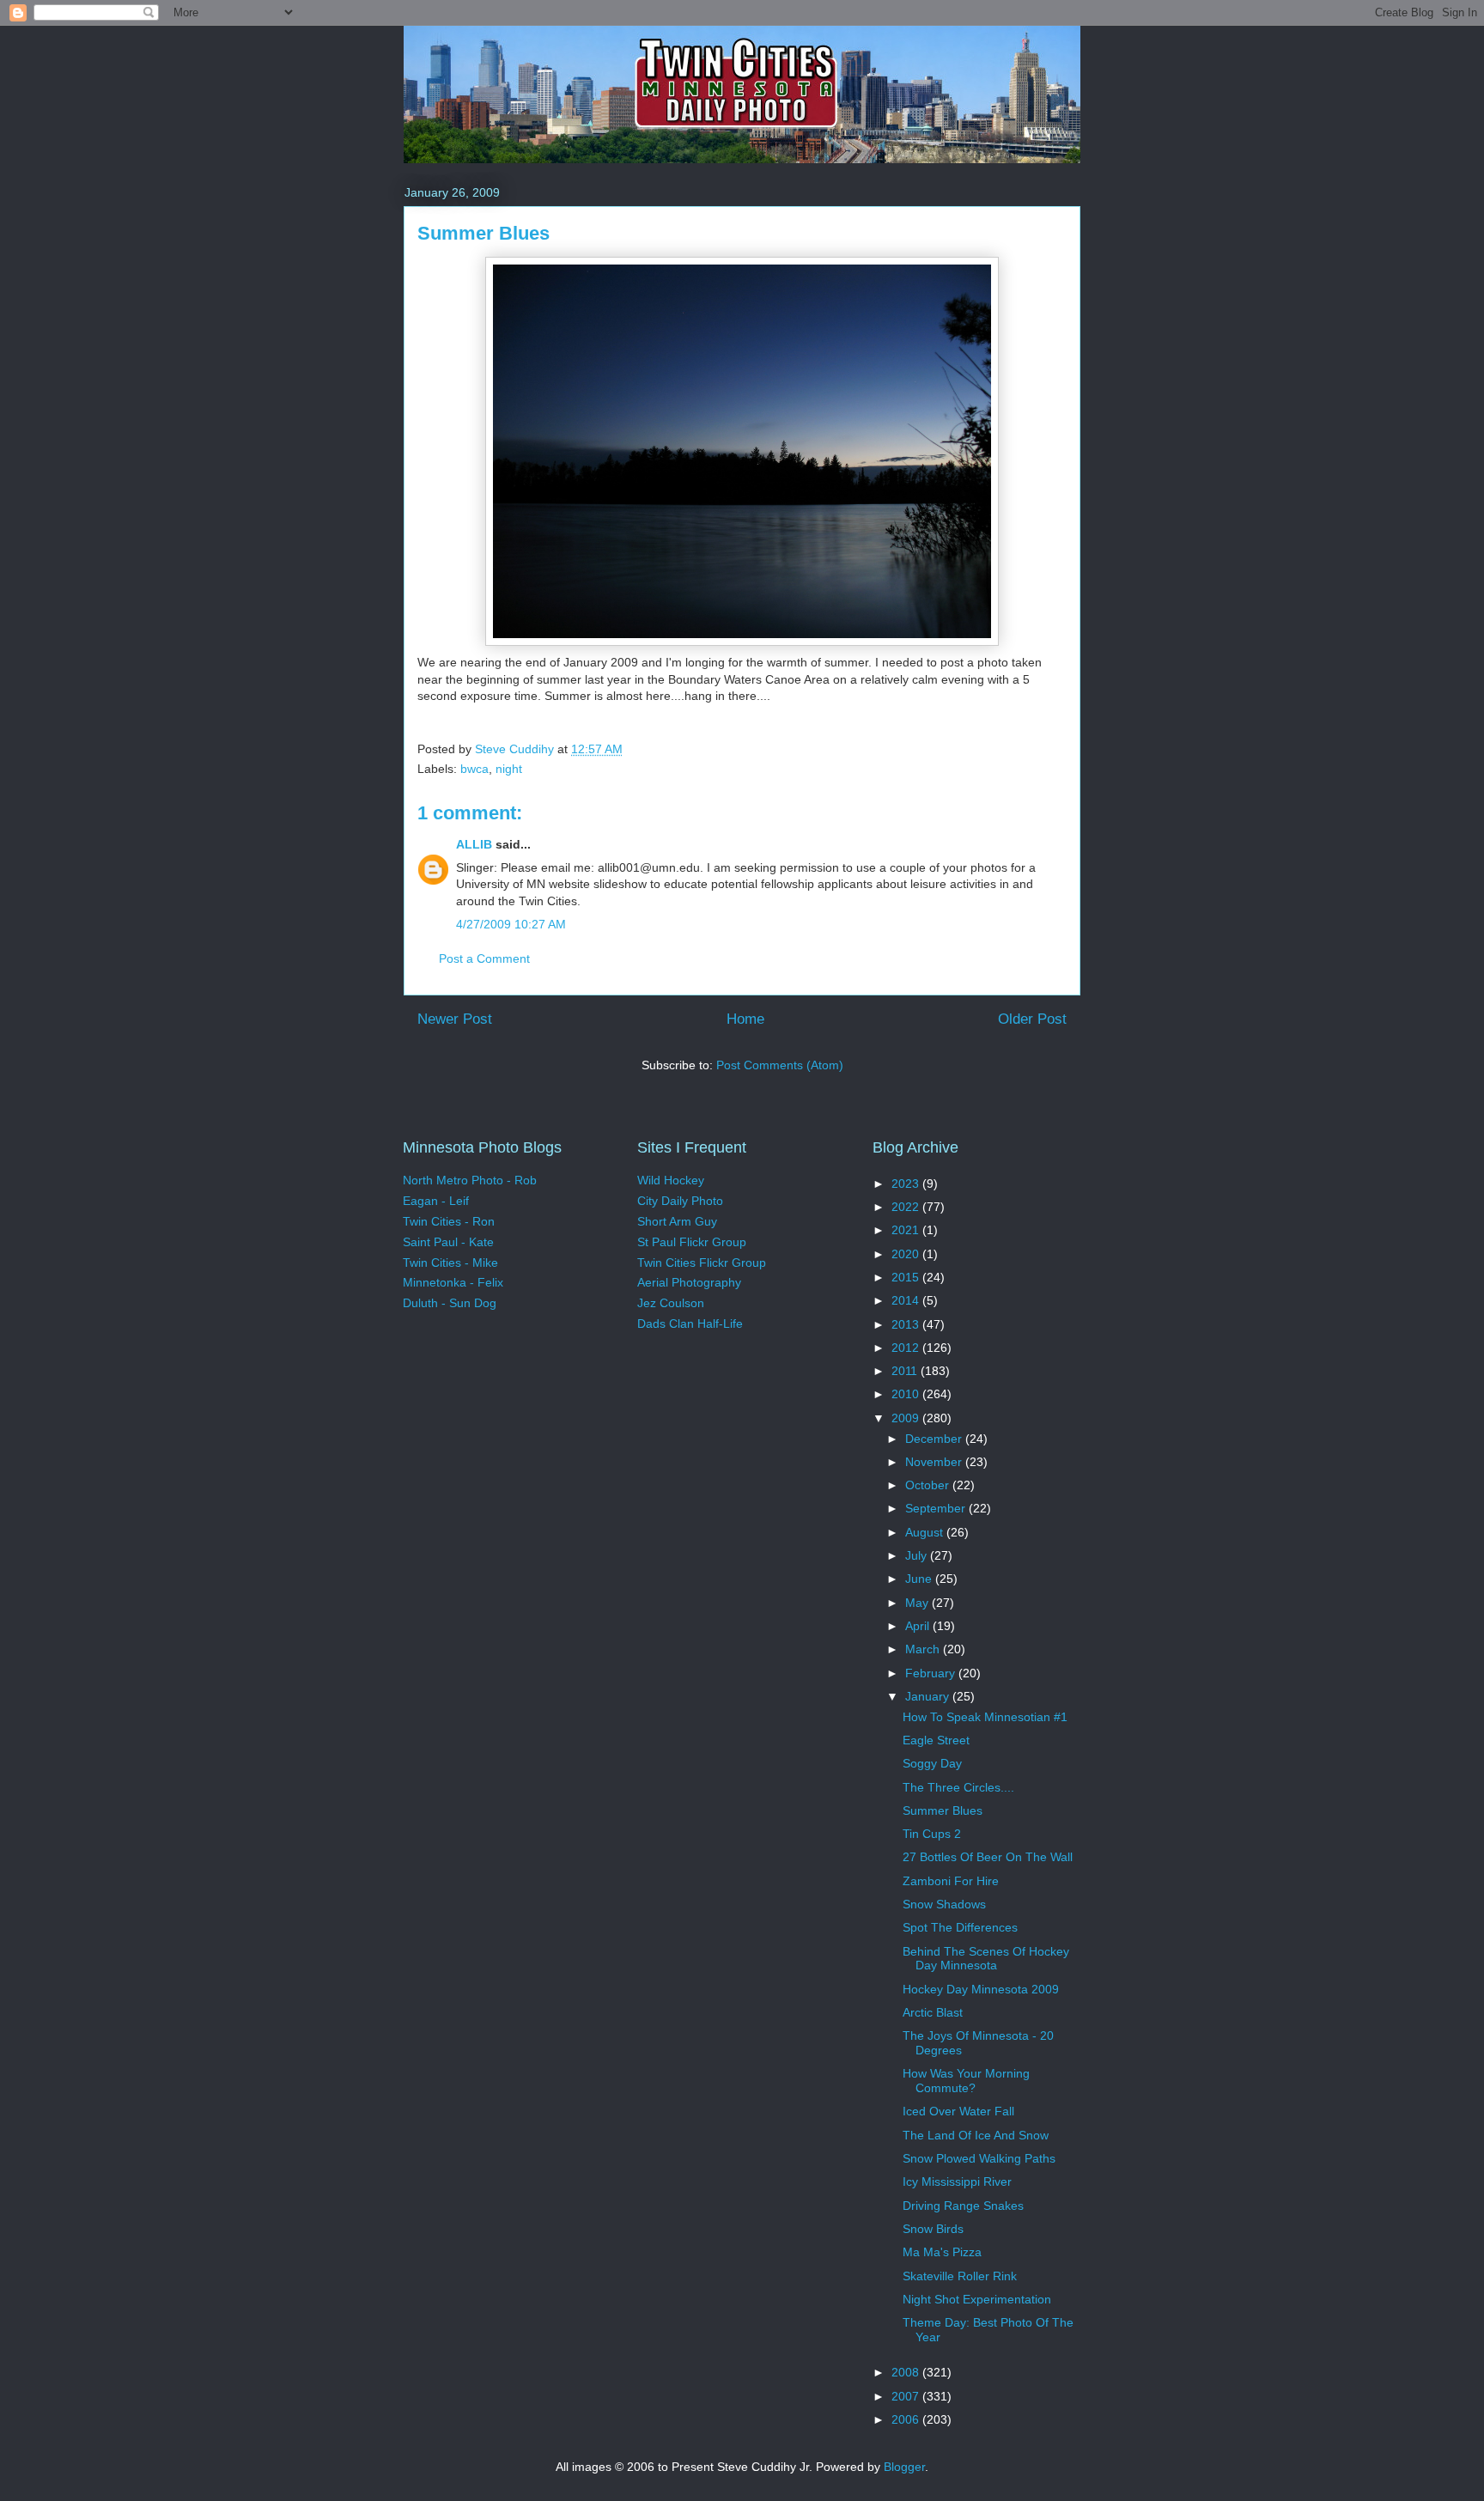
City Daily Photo (680, 1201)
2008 (907, 2372)
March (924, 1649)
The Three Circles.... (958, 1787)
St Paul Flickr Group (692, 1242)
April (919, 1626)
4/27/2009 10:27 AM (511, 924)
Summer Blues (943, 1810)
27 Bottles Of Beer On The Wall (988, 1857)
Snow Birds (933, 2229)
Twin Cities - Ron (449, 1221)
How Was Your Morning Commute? (966, 2081)
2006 (907, 2419)
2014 (907, 1300)
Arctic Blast (933, 2012)
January (929, 1696)
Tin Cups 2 (932, 1834)
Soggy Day (932, 1763)
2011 (906, 1371)
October (929, 1485)
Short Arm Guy (677, 1221)
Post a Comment (484, 958)
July (918, 1555)
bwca (474, 769)
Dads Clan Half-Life (690, 1324)
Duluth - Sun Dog (450, 1303)
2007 (907, 2396)
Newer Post (455, 1019)
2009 (907, 1418)
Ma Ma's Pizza (942, 2252)
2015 (907, 1277)
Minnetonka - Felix (453, 1282)
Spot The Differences (960, 1927)
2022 (907, 1207)
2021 (907, 1230)
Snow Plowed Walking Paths (979, 2158)
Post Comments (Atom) (780, 1065)
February (932, 1673)
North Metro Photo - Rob (470, 1180)
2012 (907, 1348)
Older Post (1032, 1019)
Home (745, 1019)
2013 (907, 1324)
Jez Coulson (671, 1303)
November (935, 1462)
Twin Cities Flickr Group (702, 1263)
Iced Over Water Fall (958, 2111)
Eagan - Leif (436, 1201)
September (937, 1508)
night (509, 769)
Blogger (904, 2467)
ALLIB (474, 844)
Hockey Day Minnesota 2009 (981, 1989)
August (926, 1532)
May (918, 1603)
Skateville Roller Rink (960, 2276)
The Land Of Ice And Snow (976, 2135)
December (935, 1439)
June (920, 1579)
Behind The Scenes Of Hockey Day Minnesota (986, 1959)
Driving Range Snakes (963, 2206)
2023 (907, 1184)
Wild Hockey (671, 1180)
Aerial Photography (689, 1282)
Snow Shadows (944, 1904)
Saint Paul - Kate (448, 1242)
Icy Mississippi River (957, 2182)
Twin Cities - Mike (450, 1263)
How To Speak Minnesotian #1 (985, 1717)
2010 (907, 1394)
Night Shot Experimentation (977, 2299)
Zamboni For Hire (951, 1881)
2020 (907, 1254)
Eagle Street (936, 1740)
